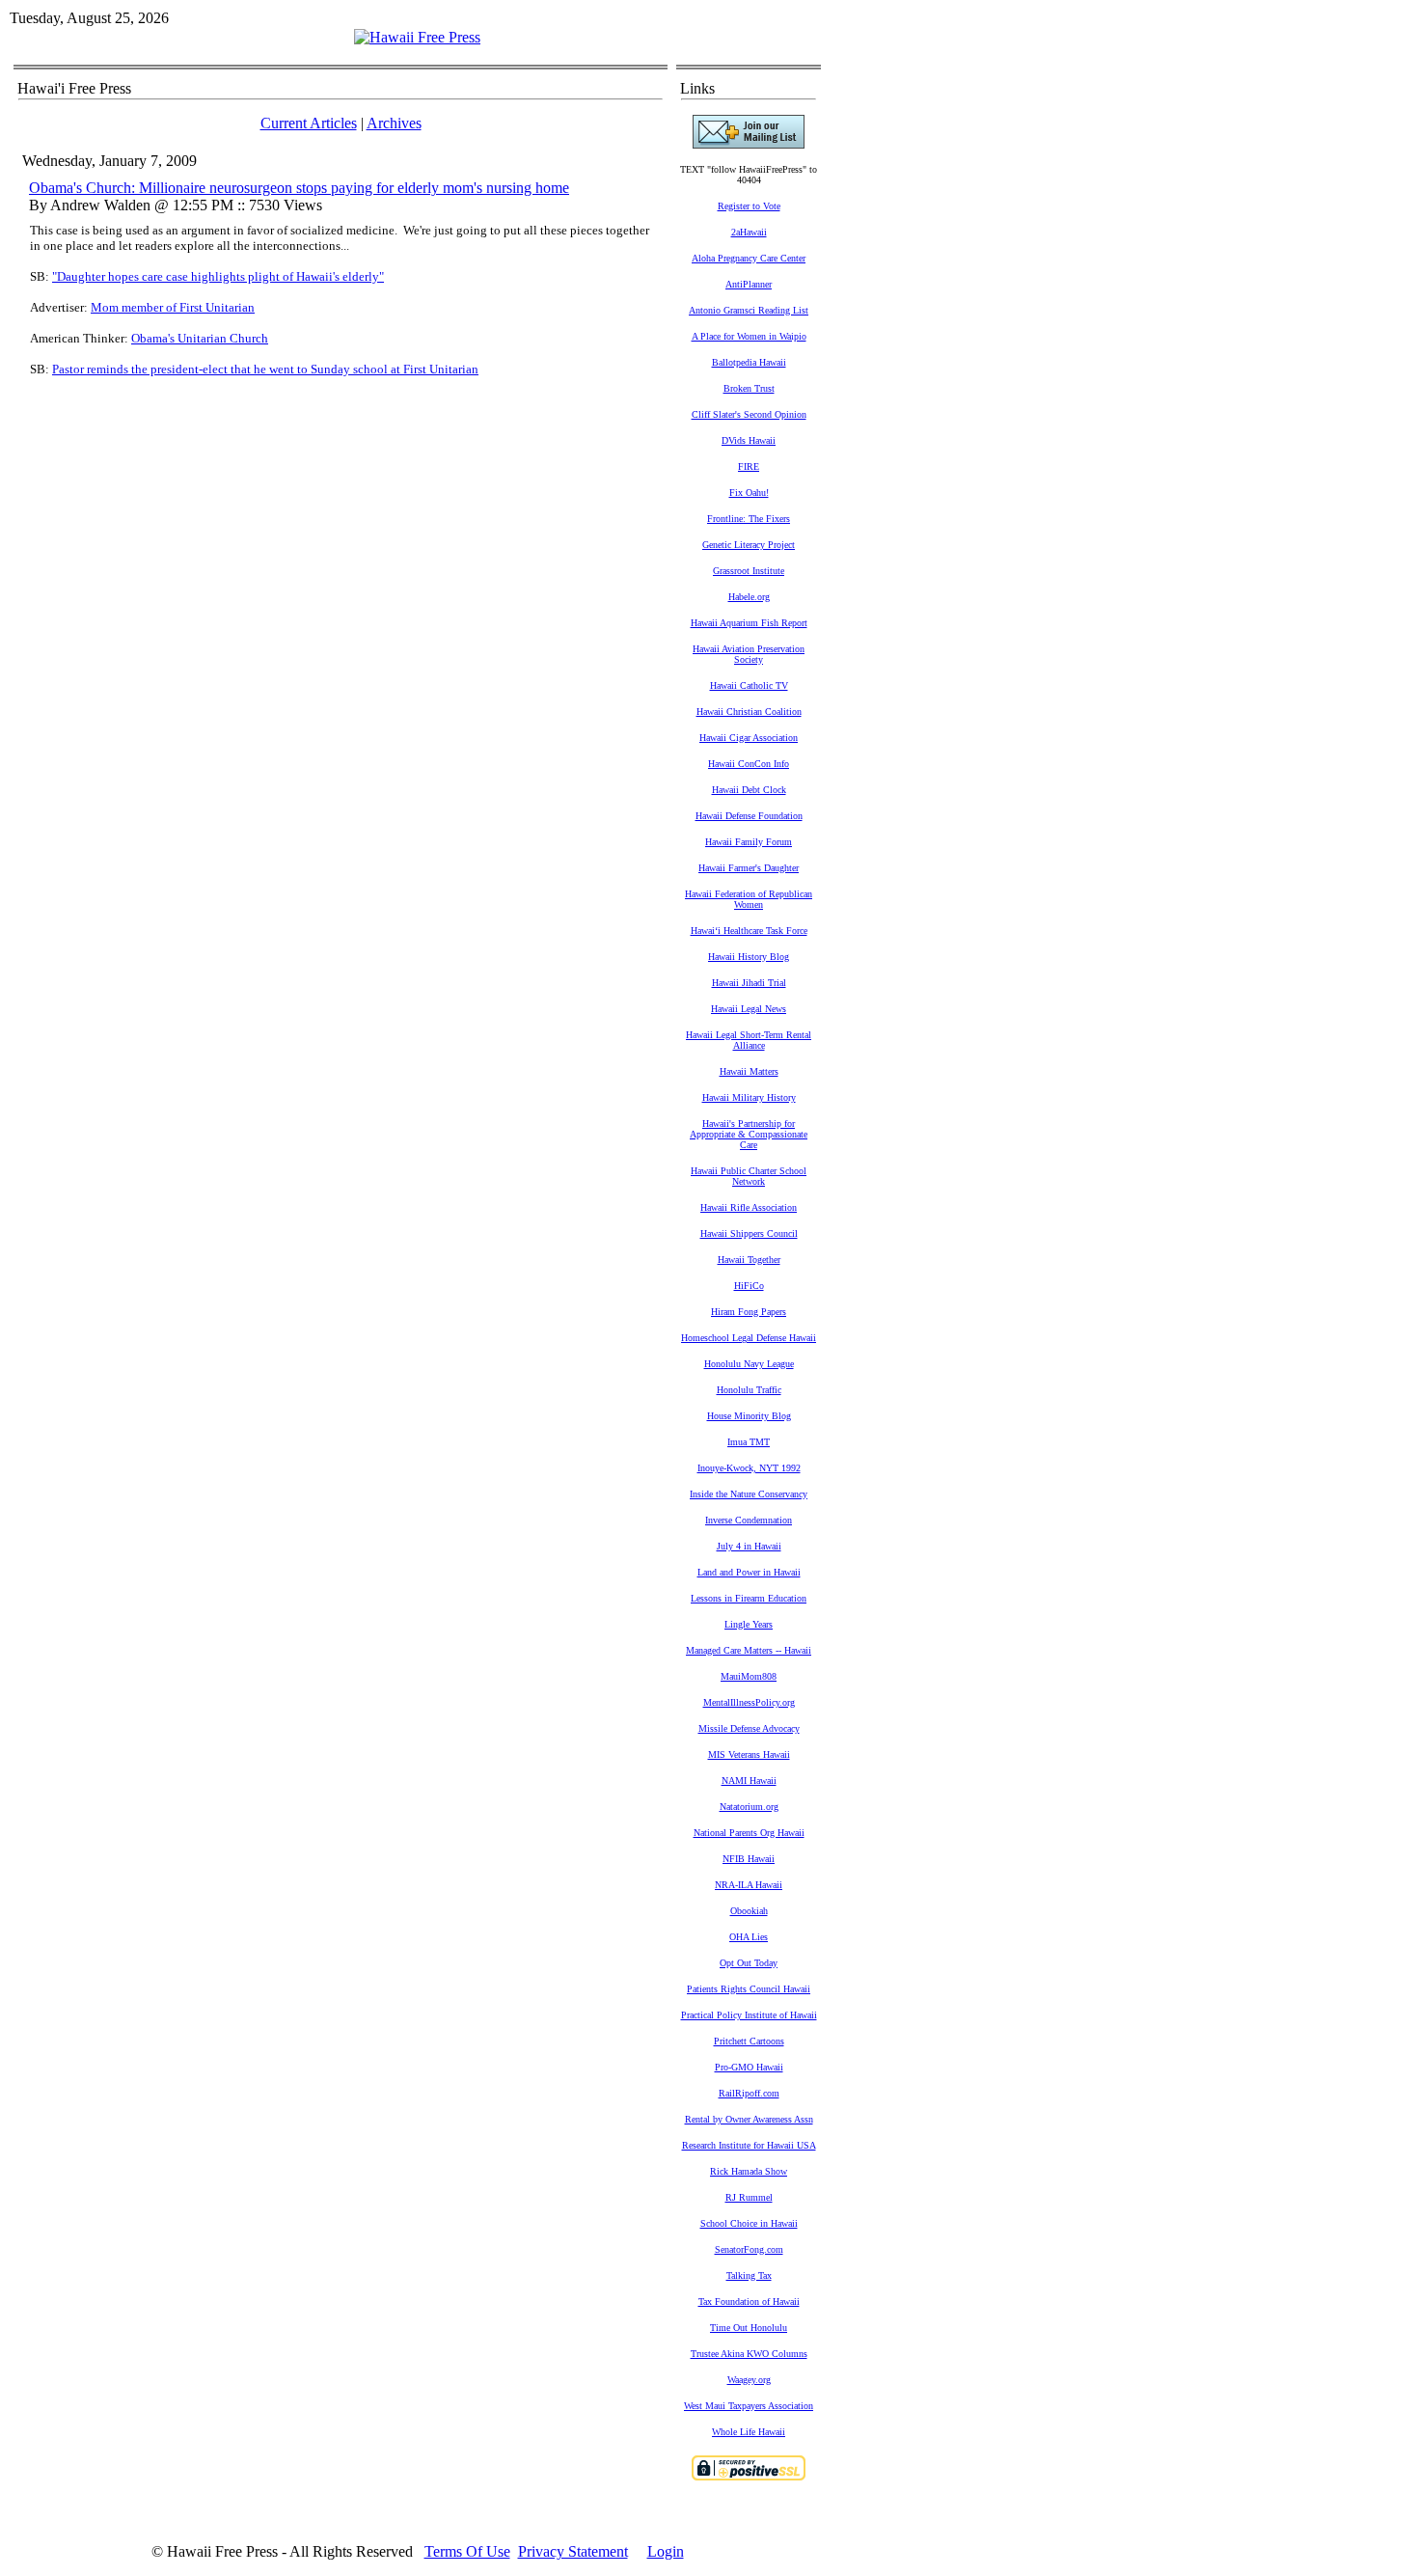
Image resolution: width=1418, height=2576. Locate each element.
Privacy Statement (573, 2551)
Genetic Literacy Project (749, 545)
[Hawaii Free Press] (417, 37)
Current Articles (309, 123)
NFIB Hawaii (749, 1859)
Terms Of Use (467, 2551)
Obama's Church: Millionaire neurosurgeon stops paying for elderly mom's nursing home (299, 188)
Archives (394, 123)
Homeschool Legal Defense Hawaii (749, 1338)
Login (666, 2551)
